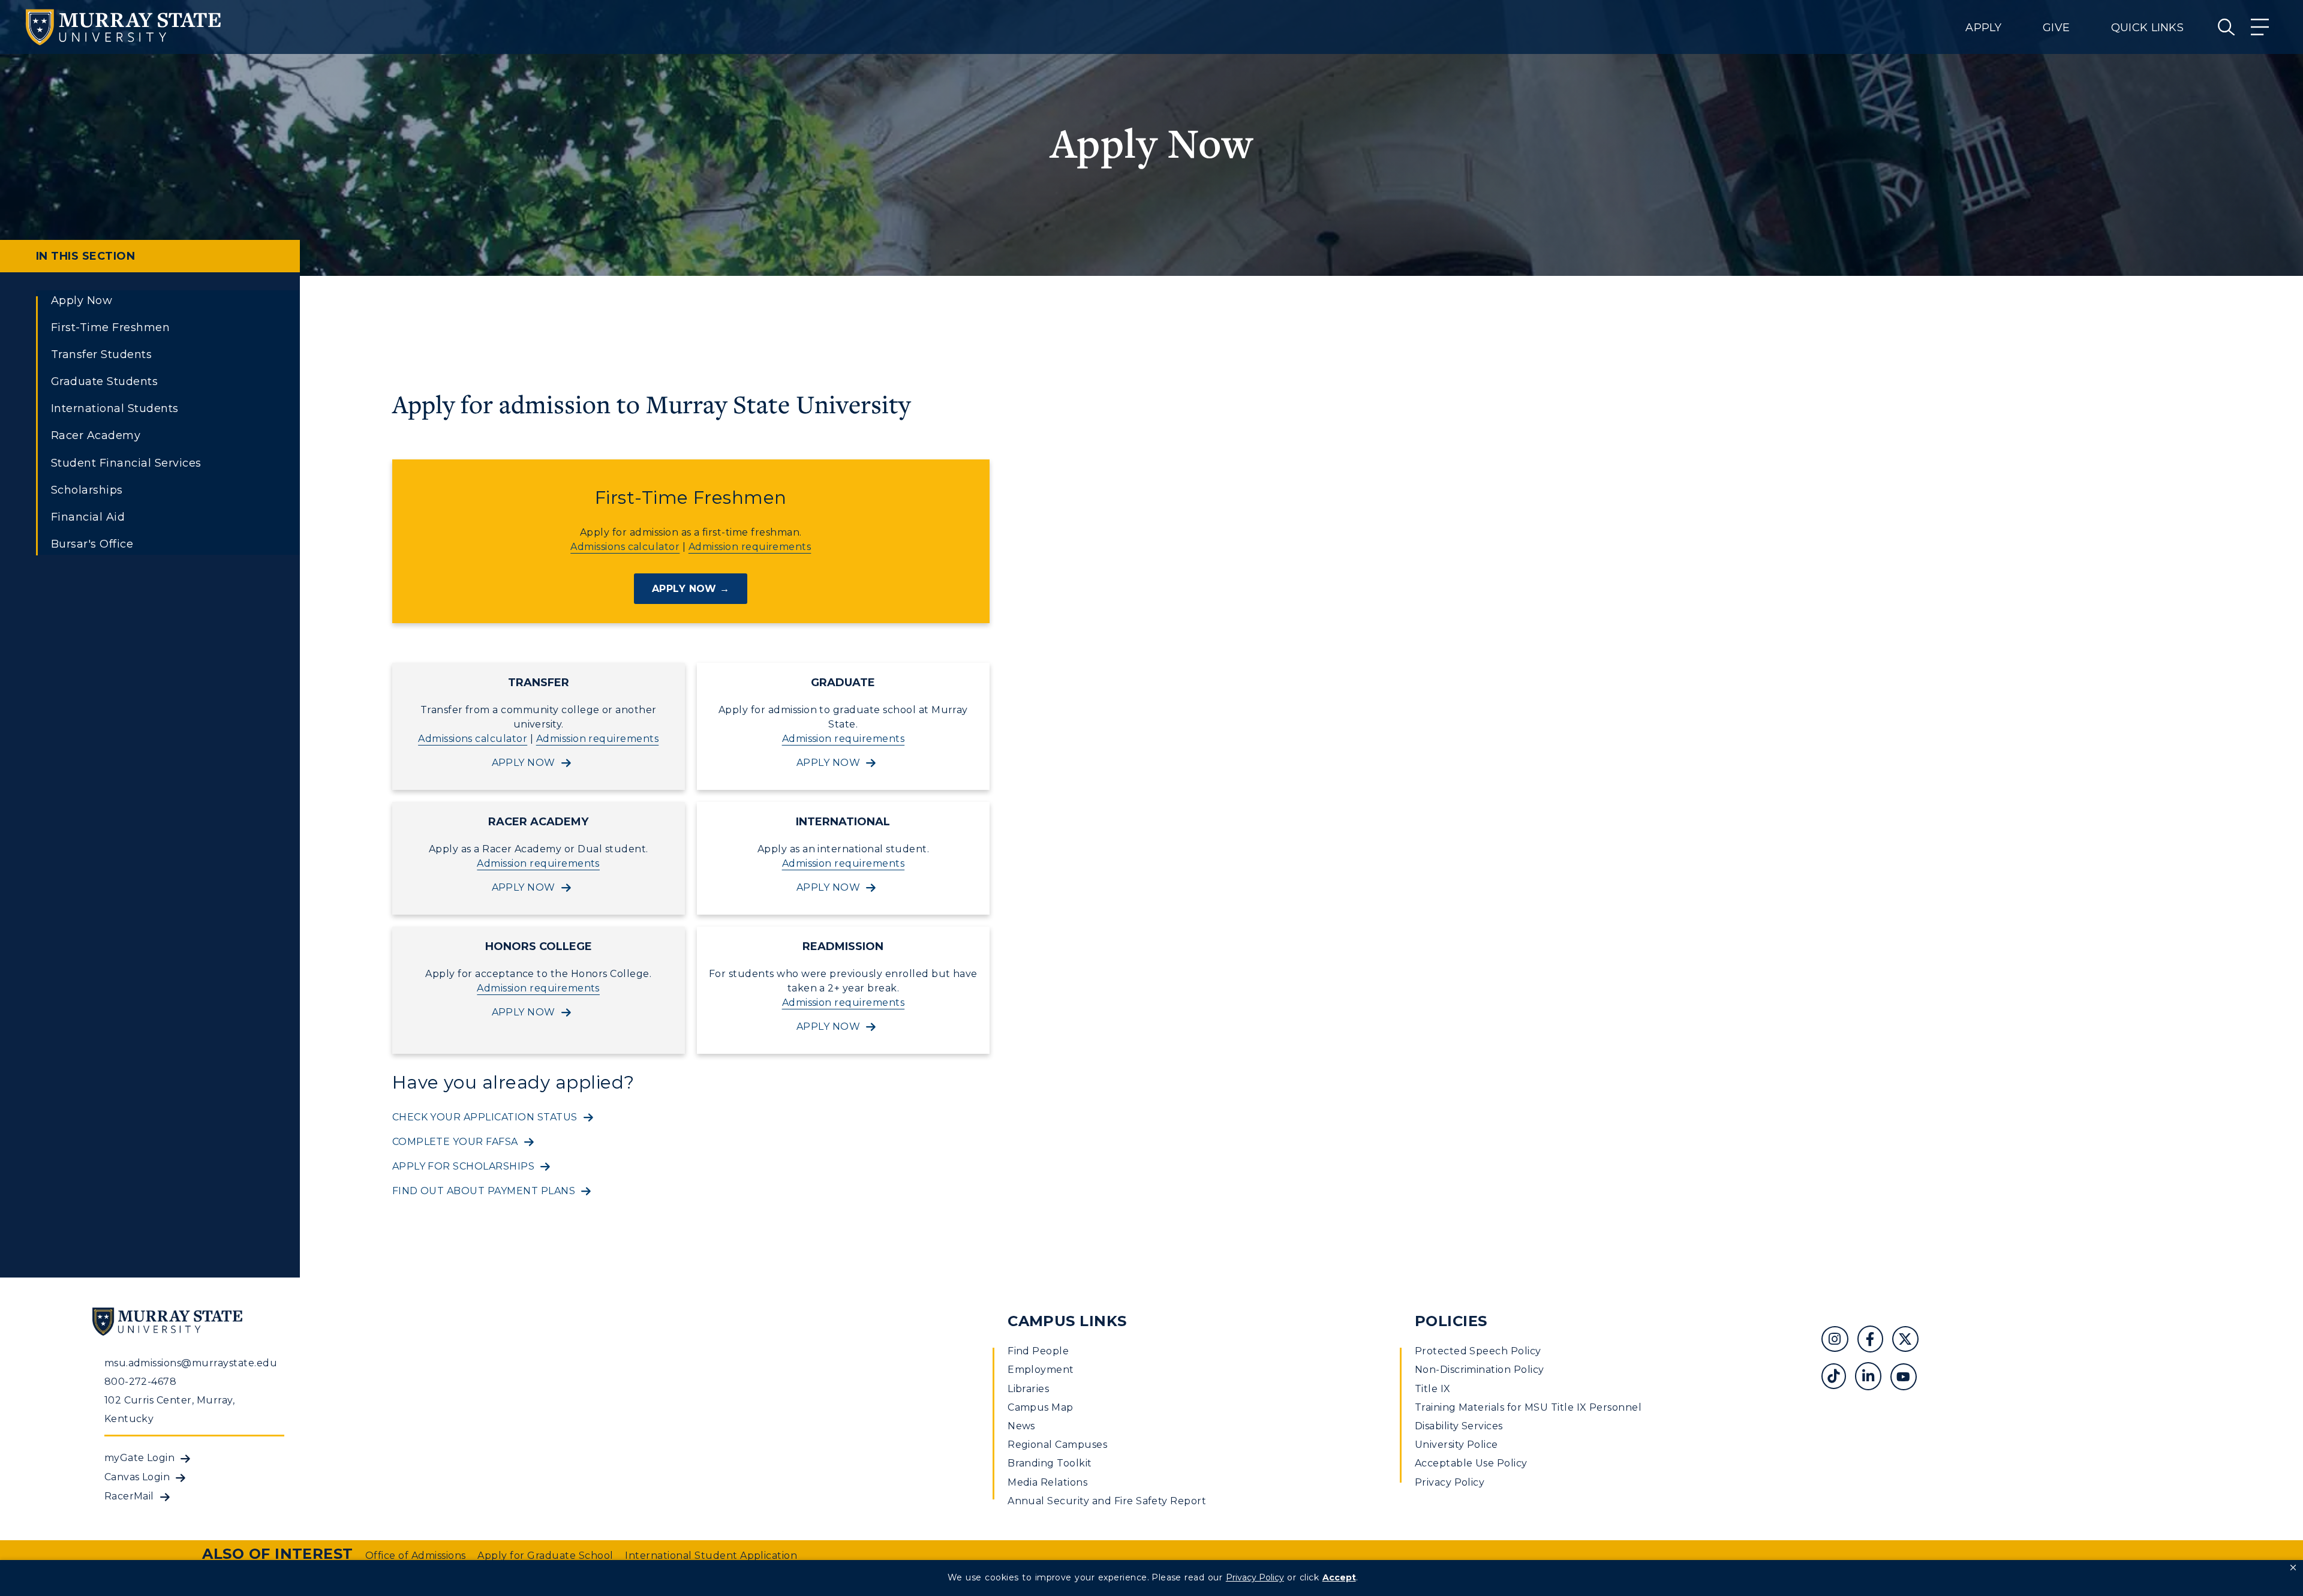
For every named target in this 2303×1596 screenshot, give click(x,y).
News (1021, 1426)
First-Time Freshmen (110, 327)
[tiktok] (1838, 1378)
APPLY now (524, 763)
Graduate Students (104, 381)
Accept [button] (1339, 1577)
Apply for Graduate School (545, 1556)
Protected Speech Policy (1478, 1351)
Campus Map (1041, 1407)
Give (2056, 28)
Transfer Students (101, 354)
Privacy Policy (1450, 1482)
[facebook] (1875, 1341)
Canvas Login (137, 1477)
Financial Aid (88, 517)
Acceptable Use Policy (1471, 1463)
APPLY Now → (691, 589)
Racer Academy (96, 435)
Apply (1983, 28)
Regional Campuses (1057, 1445)
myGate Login (140, 1458)
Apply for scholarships (464, 1166)
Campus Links (1067, 1321)
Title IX (1433, 1389)
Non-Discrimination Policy (1480, 1370)
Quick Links (2147, 28)
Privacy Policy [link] (1255, 1577)
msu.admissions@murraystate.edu (191, 1363)
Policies (1451, 1321)
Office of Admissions (416, 1556)
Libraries (1028, 1389)
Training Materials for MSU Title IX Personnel (1528, 1407)
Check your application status (485, 1117)
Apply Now (82, 300)
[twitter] (1910, 1341)
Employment (1041, 1370)
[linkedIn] (1873, 1378)
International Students (115, 408)
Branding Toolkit (1050, 1463)
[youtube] (1908, 1378)
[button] (2293, 1568)
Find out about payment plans (484, 1191)
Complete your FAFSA (455, 1142)
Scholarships (87, 490)
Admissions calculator (625, 547)
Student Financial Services (126, 463)
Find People (1038, 1351)
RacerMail (129, 1496)
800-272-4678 (141, 1382)
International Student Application (711, 1556)
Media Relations (1047, 1482)
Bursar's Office (92, 544)
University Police (1456, 1445)
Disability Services (1459, 1426)
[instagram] (1839, 1341)
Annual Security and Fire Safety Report (1107, 1501)
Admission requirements (750, 547)
